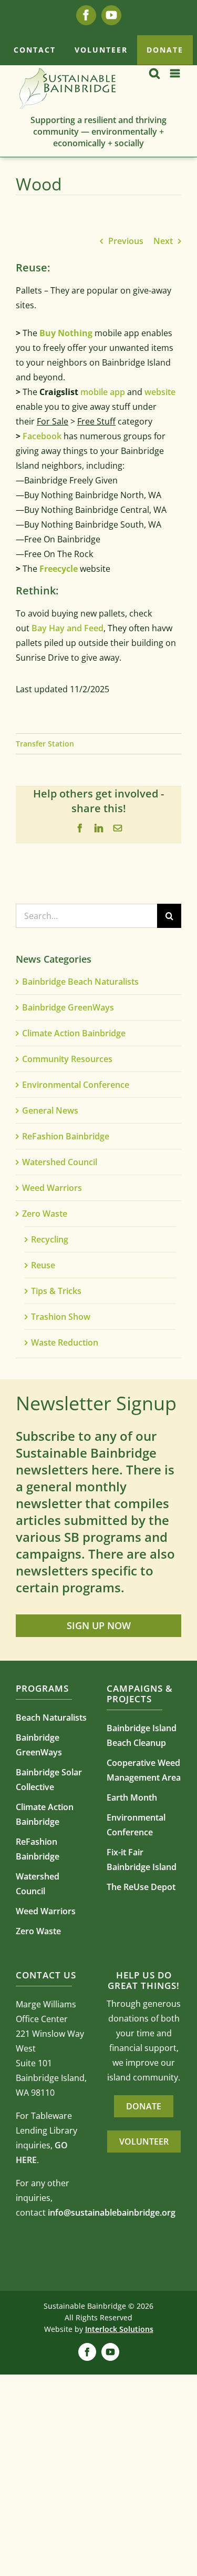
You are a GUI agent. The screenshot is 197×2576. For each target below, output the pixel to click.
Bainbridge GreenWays (68, 1007)
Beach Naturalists (51, 1718)
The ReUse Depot (141, 1887)
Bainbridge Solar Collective (49, 1780)
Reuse (43, 1265)
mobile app (103, 392)
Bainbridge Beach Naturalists (80, 982)
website (160, 392)
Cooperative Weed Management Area (144, 1770)
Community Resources (67, 1059)
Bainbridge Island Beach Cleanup (142, 1735)
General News (50, 1110)
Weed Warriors (52, 1188)
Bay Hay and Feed (68, 628)
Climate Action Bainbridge (74, 1033)
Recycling (50, 1239)
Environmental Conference (76, 1085)
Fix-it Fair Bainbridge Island (142, 1860)
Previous (126, 241)
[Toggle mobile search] (154, 73)
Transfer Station (45, 744)
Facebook (41, 436)
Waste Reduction (65, 1342)
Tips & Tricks (56, 1291)
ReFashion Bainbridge (66, 1136)
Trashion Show (61, 1317)
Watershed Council (60, 1162)
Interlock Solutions (119, 2329)
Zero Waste (45, 1214)
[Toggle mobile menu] (176, 73)
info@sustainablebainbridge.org (112, 2213)
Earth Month (132, 1797)
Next (163, 241)
